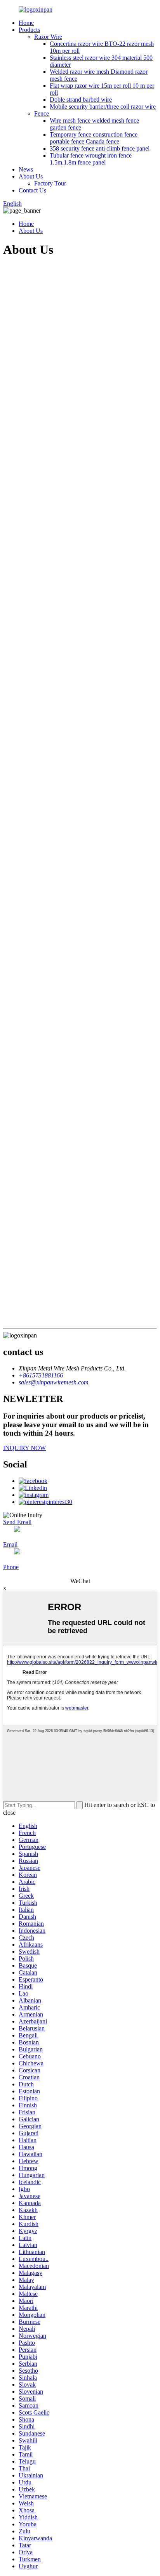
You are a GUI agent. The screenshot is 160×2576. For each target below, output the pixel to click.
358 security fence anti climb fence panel (100, 148)
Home (26, 23)
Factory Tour (50, 183)
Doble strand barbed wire (81, 100)
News (26, 169)
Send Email (17, 1522)
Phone (11, 1567)
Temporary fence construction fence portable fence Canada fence (94, 138)
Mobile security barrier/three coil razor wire (103, 107)
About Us (31, 176)
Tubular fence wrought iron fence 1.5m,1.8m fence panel (91, 159)
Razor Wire (48, 37)
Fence (42, 113)
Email (10, 1544)
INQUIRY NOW (24, 1448)
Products (29, 30)
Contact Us (32, 190)
